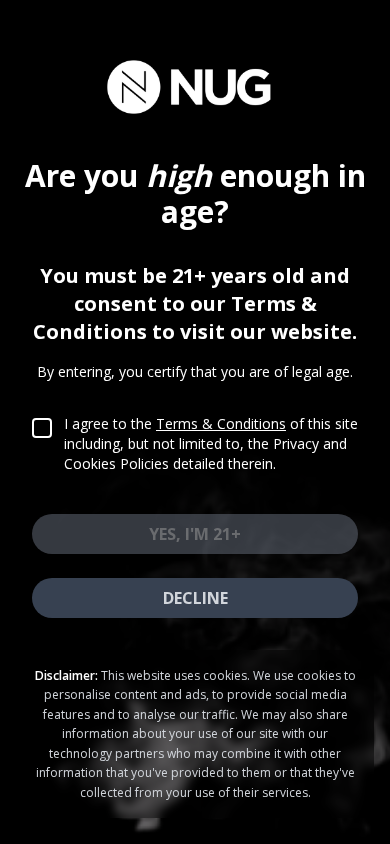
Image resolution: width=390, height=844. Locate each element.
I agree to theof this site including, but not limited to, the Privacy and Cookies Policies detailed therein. (211, 443)
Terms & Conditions (221, 423)
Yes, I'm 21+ (195, 534)
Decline (195, 598)
